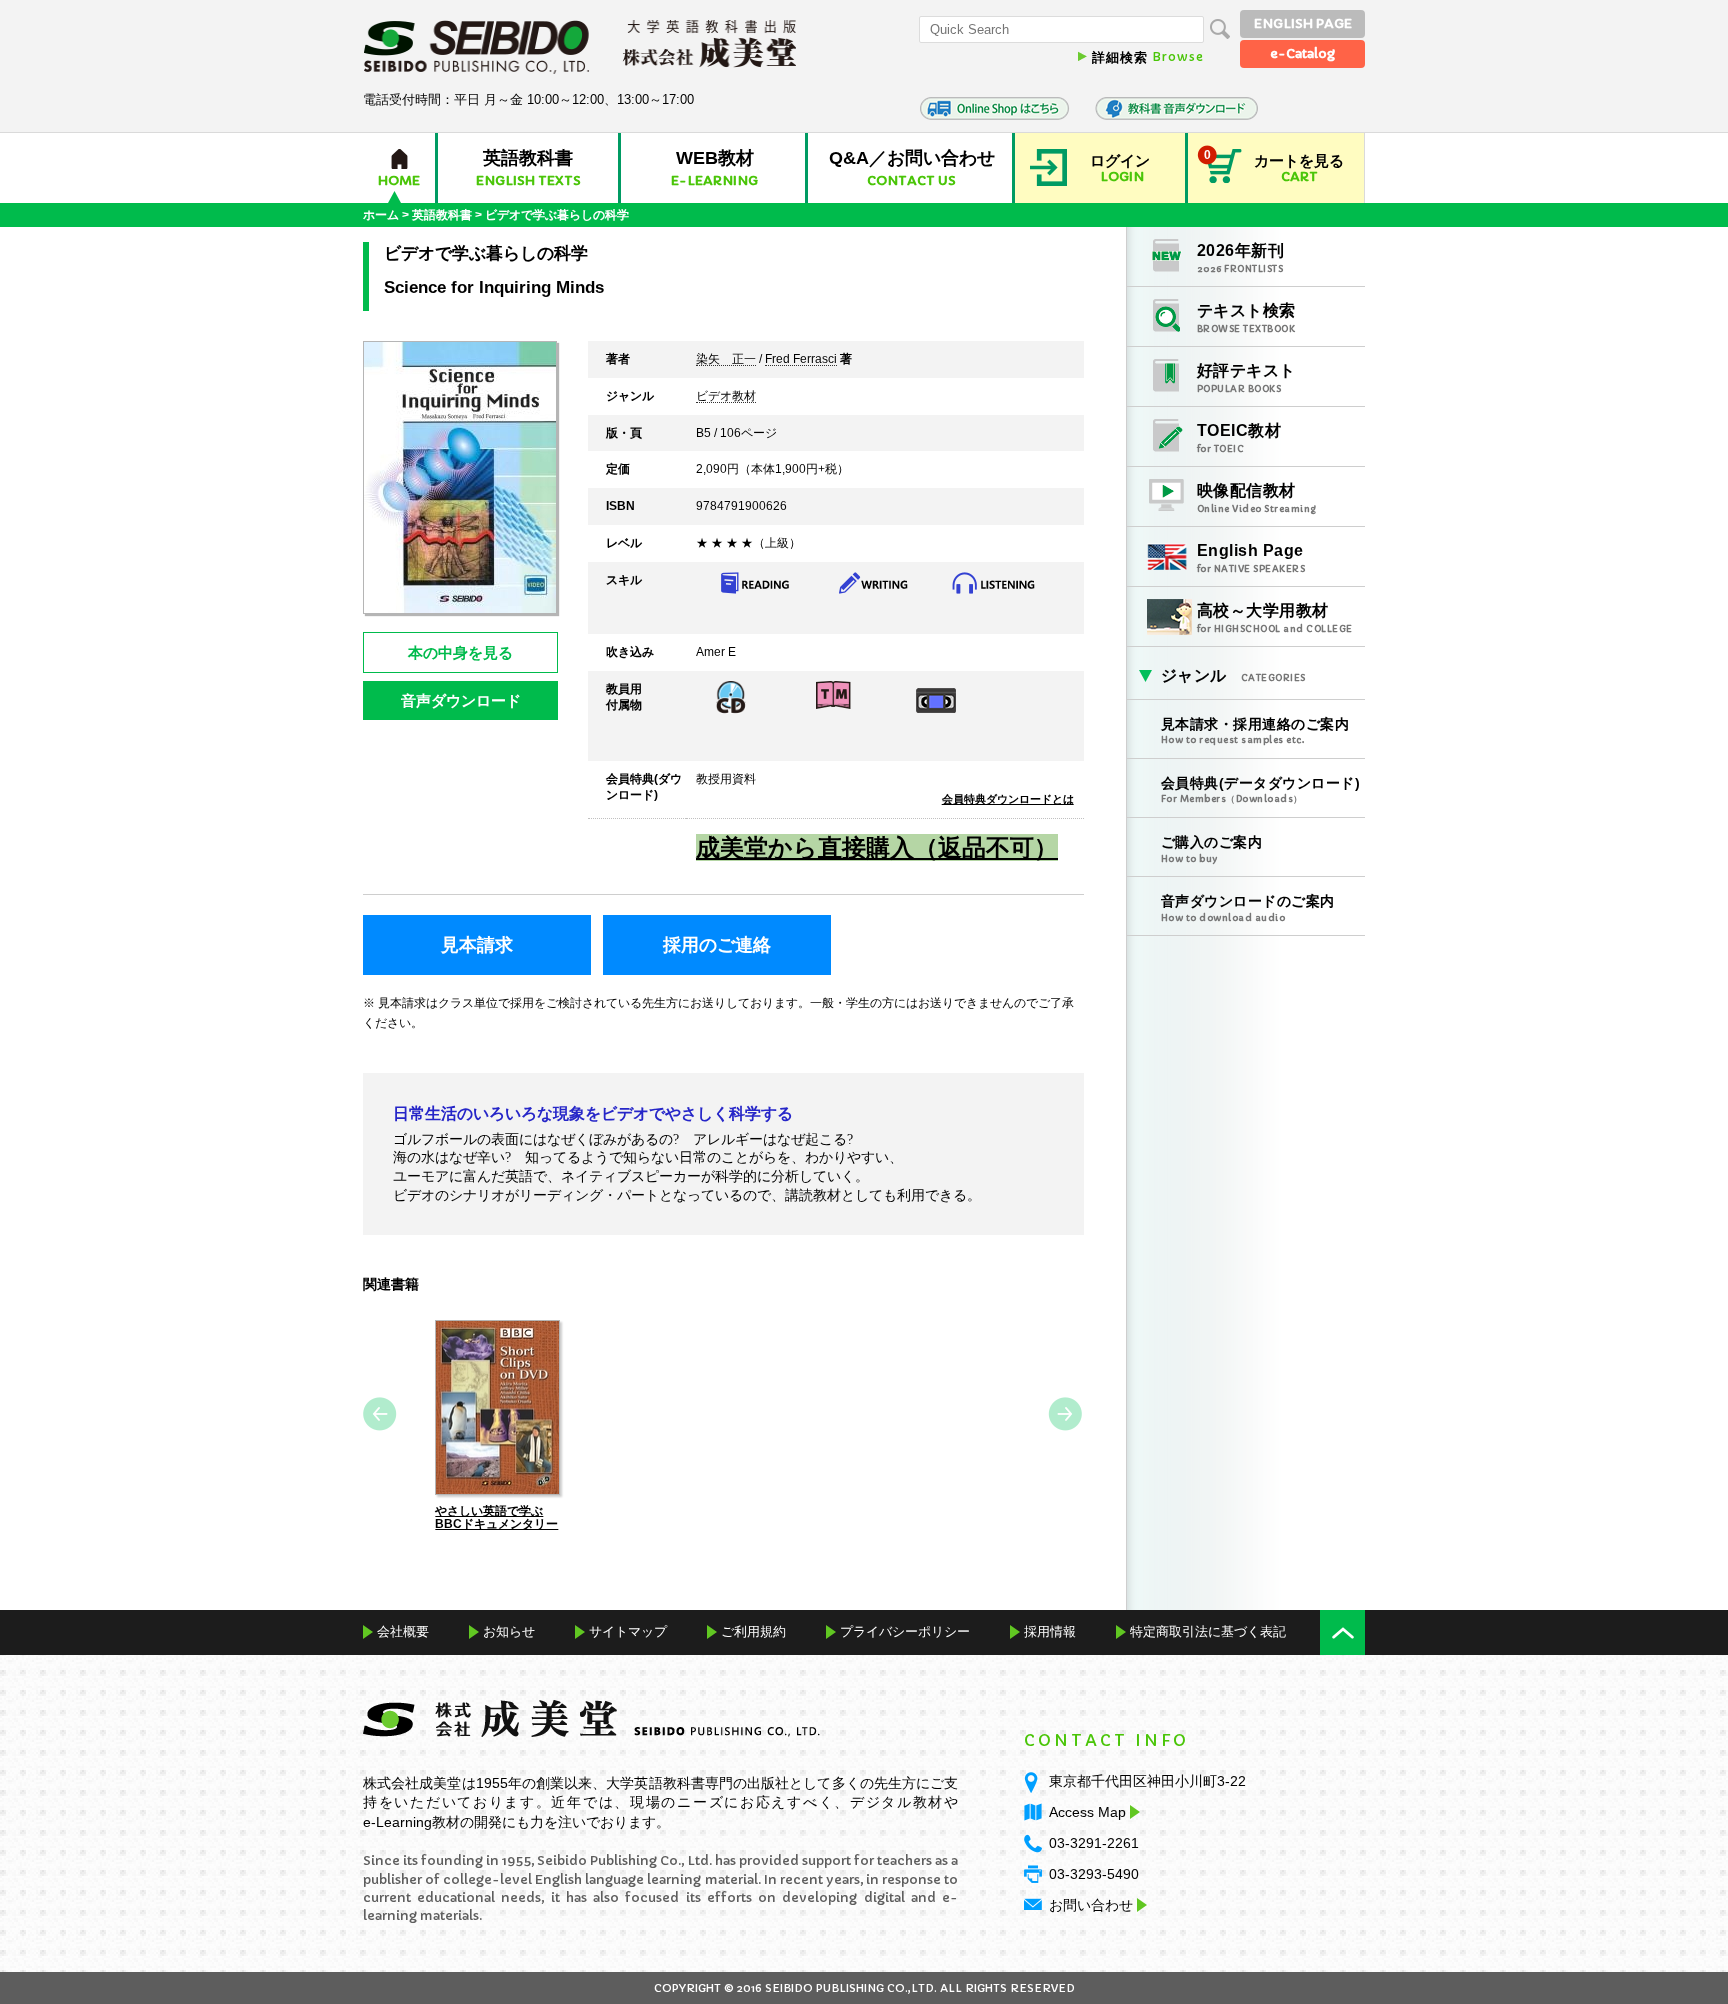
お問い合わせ (1091, 1905)
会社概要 (403, 1631)
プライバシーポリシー (905, 1631)
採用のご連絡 (717, 945)
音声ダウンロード (461, 700)
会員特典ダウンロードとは (1008, 799)
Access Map (1087, 1812)
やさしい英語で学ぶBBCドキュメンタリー (496, 1517)
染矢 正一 (726, 360)
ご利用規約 (753, 1631)
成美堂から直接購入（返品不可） (877, 847)
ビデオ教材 (726, 397)
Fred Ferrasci (801, 360)
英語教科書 (442, 215)
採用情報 (1050, 1631)
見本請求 (477, 945)
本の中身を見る (460, 652)
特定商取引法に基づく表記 (1208, 1631)
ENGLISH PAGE (1303, 23)
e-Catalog (1302, 53)
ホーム (381, 215)
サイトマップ (628, 1631)
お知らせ (509, 1631)
